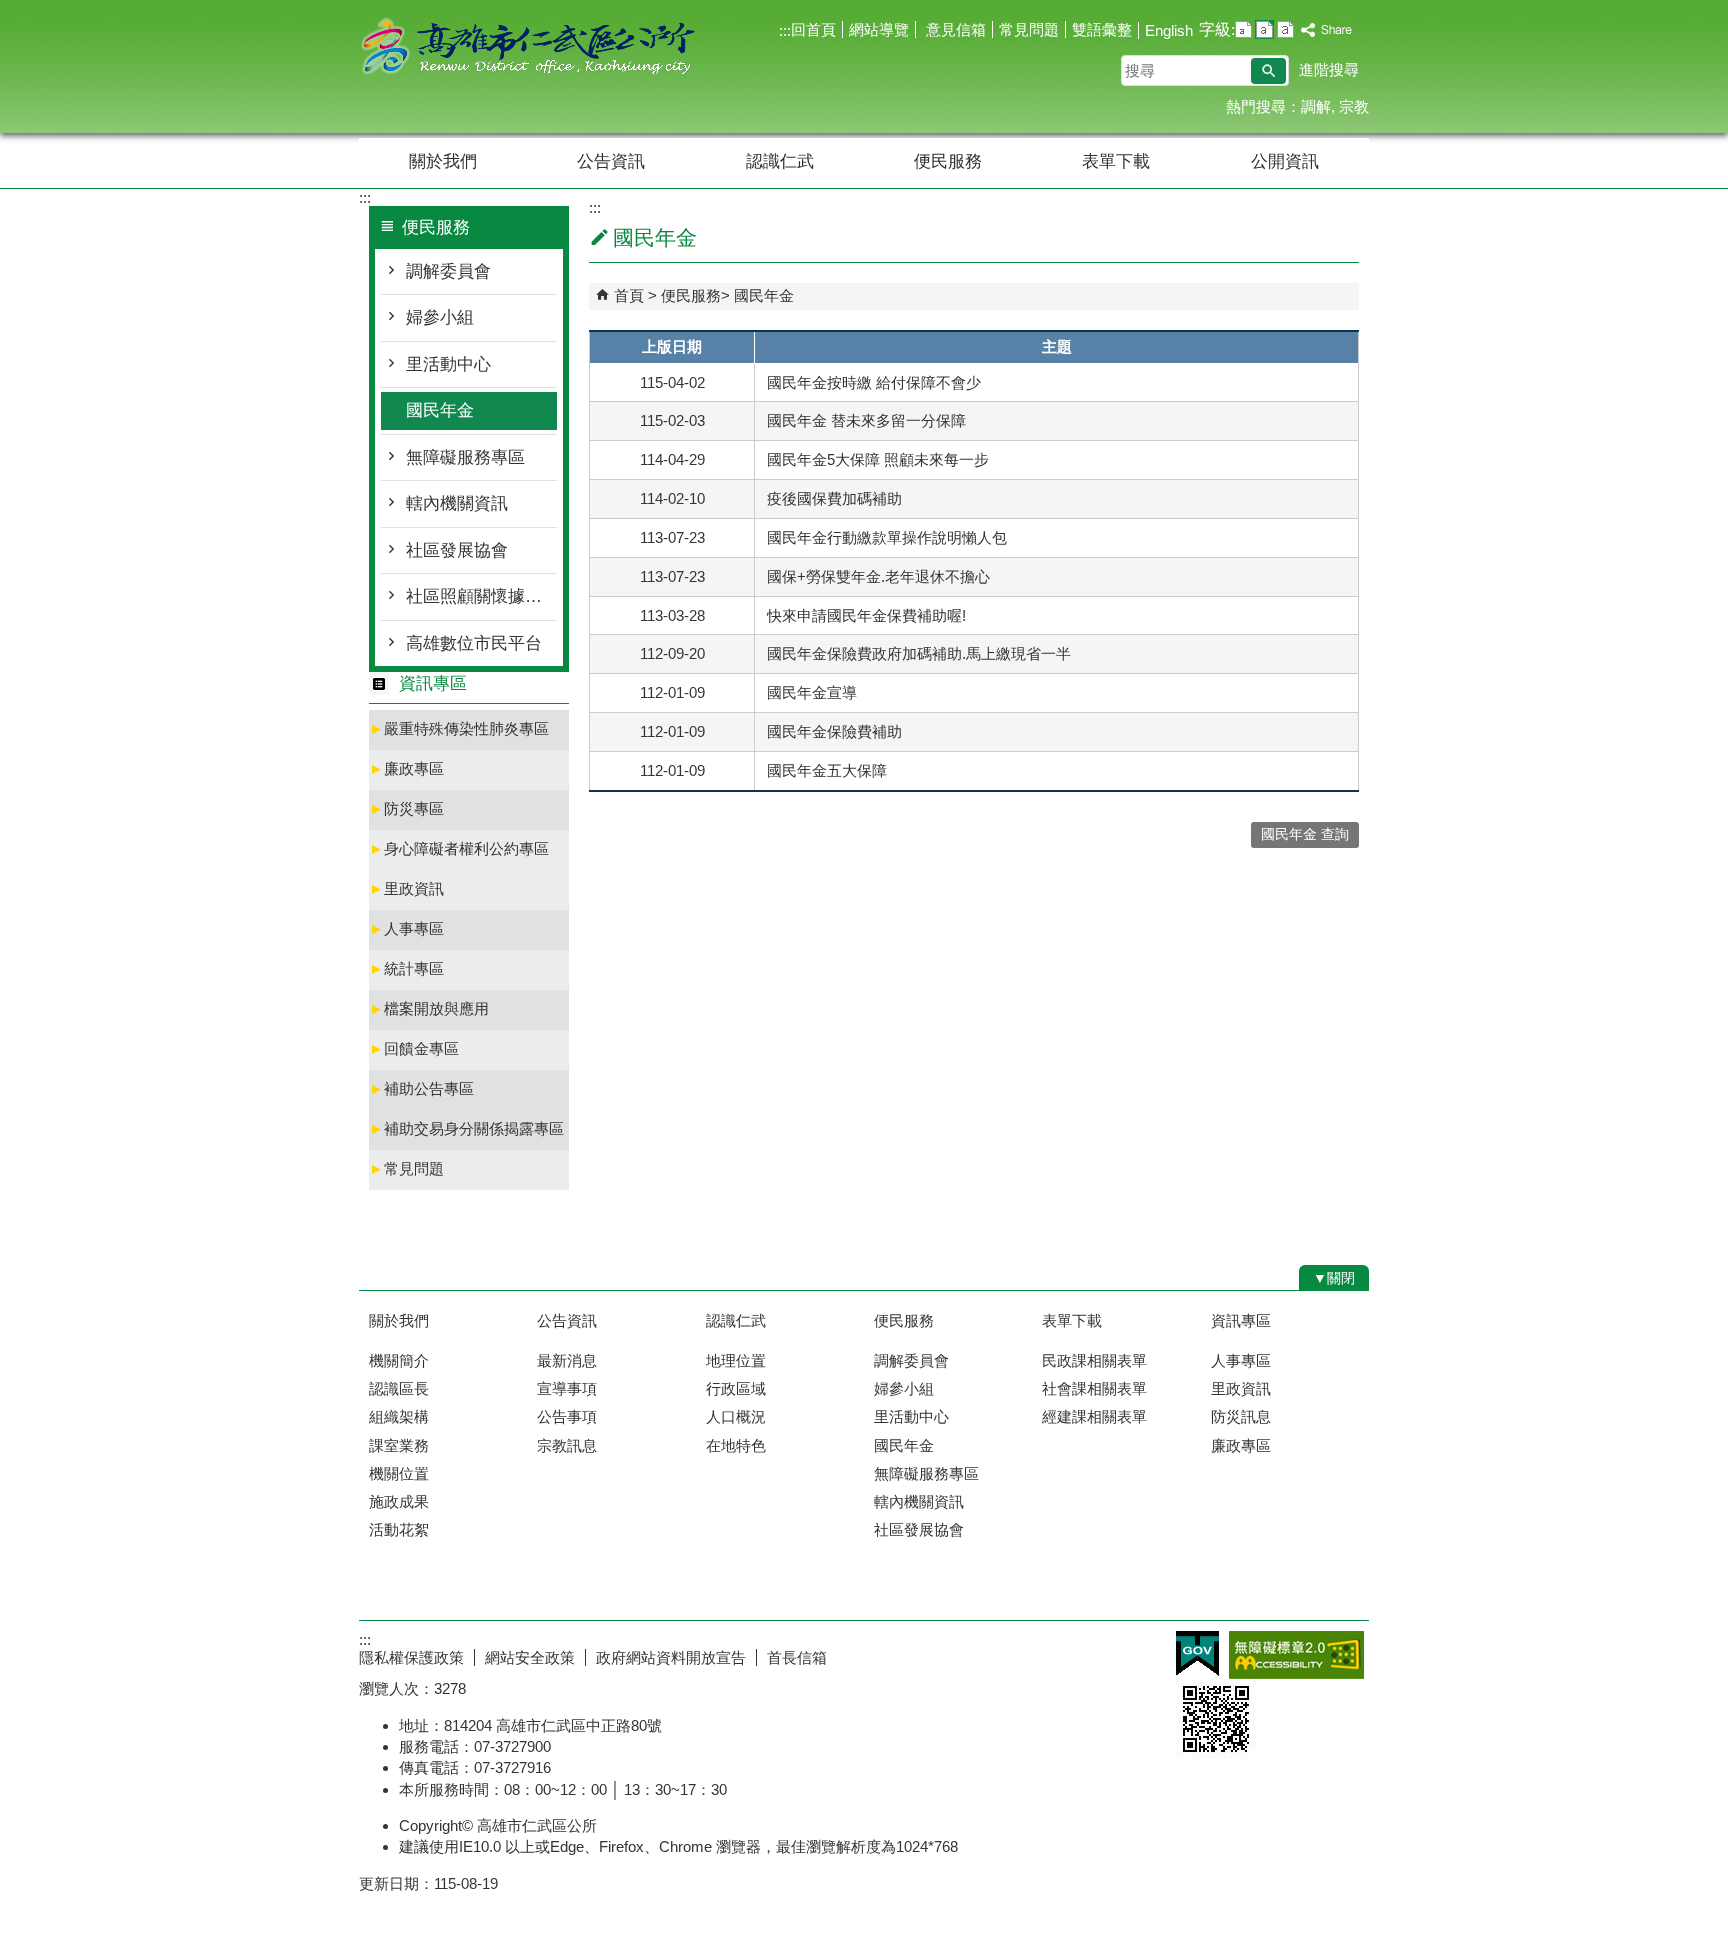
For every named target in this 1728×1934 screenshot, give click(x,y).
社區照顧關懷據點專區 (481, 596)
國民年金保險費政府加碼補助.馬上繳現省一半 (919, 653)
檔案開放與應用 (429, 1008)
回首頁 (813, 29)
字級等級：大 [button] (1285, 29)
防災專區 (406, 808)
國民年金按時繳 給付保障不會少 (874, 382)
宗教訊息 (567, 1445)
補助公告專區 (421, 1088)
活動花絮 (399, 1529)
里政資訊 (406, 888)
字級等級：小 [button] (1243, 29)
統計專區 (406, 968)
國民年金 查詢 (1305, 834)
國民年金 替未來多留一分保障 (866, 420)
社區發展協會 (457, 550)
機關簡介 (399, 1360)
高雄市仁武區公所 (528, 48)
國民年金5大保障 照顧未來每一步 (878, 459)
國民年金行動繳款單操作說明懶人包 (887, 537)
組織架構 (399, 1416)
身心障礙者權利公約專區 (459, 848)
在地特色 (736, 1445)
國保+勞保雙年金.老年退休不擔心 (878, 576)
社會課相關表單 (1094, 1388)
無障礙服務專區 (465, 457)
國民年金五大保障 (827, 770)
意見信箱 (954, 29)
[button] (1268, 71)
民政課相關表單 (1094, 1360)
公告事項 (567, 1416)
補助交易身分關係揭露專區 (466, 1128)
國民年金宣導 (812, 692)
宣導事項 (567, 1388)
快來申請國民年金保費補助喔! (866, 615)
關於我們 (443, 161)
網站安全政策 (530, 1657)
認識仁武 (780, 161)
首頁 (629, 295)
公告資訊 (611, 161)
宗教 (1354, 106)
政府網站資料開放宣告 (671, 1657)
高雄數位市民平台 (474, 643)
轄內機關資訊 (457, 503)
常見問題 (1029, 29)
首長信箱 (797, 1657)
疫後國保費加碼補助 (834, 498)
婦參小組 (440, 317)
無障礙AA (1296, 1655)
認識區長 (399, 1388)
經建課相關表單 (1094, 1416)
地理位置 (736, 1360)
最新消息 (567, 1360)
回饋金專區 (414, 1048)
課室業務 (399, 1445)
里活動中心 (448, 364)
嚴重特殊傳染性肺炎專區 (459, 728)
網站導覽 (879, 29)
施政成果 (399, 1501)
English (1169, 30)
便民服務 (948, 161)
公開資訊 (1285, 161)
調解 (1316, 106)
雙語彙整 (1102, 29)
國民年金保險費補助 (834, 731)
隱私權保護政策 (411, 1657)
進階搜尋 (1329, 69)
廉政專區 (406, 768)
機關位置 (399, 1473)
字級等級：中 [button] (1264, 29)
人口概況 (736, 1416)
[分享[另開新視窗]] (1327, 30)
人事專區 (406, 928)
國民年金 (440, 410)
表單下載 (1116, 161)
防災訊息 (1241, 1416)
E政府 (1197, 1653)
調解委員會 (448, 271)
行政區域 (736, 1388)
